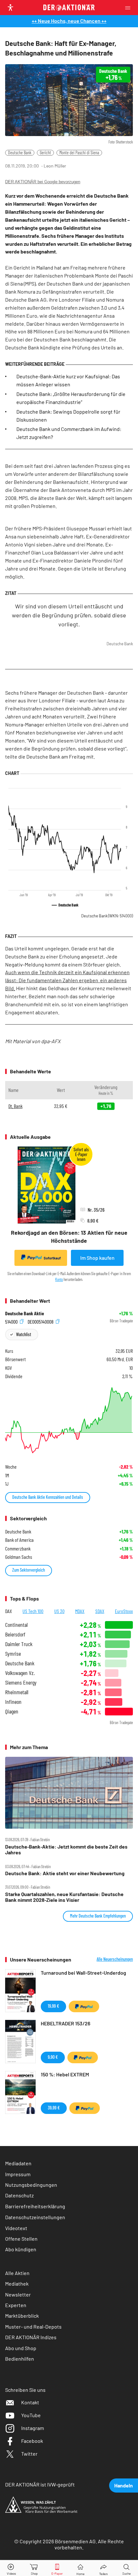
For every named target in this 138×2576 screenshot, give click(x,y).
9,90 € (53, 2057)
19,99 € (53, 2006)
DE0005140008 (41, 1321)
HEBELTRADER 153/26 (65, 2023)
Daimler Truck (19, 1644)
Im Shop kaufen (97, 1258)
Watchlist (24, 1334)
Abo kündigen (21, 2249)
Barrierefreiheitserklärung (35, 2206)
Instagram (33, 2428)
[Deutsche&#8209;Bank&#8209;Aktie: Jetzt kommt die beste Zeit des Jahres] (69, 1793)
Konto (59, 1279)
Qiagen (12, 1711)
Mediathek (17, 2284)
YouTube (31, 2415)
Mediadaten (18, 2163)
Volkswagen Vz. (20, 1673)
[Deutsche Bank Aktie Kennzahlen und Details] (69, 1420)
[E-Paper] (57, 2568)
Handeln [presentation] (124, 2485)
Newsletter (18, 2294)
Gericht (45, 153)
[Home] (80, 2568)
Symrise (13, 1654)
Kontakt (30, 2402)
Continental (16, 1625)
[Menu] (130, 8)
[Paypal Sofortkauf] (84, 2006)
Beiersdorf (15, 1634)
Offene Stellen (21, 2239)
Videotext (16, 2228)
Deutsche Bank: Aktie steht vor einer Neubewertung (65, 1873)
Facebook (32, 2441)
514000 (12, 1321)
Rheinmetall (17, 1692)
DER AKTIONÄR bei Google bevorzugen (43, 182)
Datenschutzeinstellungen (35, 2217)
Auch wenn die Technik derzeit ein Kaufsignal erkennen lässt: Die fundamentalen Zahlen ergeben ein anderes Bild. (67, 980)
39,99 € (54, 2108)
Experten (16, 2305)
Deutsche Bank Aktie (25, 1313)
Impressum (18, 2174)
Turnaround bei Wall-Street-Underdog (83, 1973)
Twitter (29, 2454)
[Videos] (12, 2568)
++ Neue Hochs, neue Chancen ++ (69, 21)
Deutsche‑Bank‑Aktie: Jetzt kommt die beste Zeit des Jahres (66, 1850)
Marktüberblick (22, 2316)
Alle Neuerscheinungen (115, 1959)
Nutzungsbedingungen (31, 2185)
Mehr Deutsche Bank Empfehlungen (98, 1916)
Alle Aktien (17, 2273)
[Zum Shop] (34, 2568)
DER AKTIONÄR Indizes (31, 2337)
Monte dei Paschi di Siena (79, 153)
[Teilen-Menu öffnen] (103, 2568)
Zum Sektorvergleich (29, 1570)
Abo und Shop (21, 2348)
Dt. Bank (15, 1106)
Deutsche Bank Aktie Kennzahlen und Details (48, 1497)
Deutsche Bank (20, 153)
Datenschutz (19, 2195)
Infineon (13, 1702)
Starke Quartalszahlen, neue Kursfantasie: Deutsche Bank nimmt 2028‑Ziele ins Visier (64, 1897)
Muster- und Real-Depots (33, 2327)
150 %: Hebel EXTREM (65, 2074)
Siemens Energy (21, 1683)
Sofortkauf (52, 1258)
